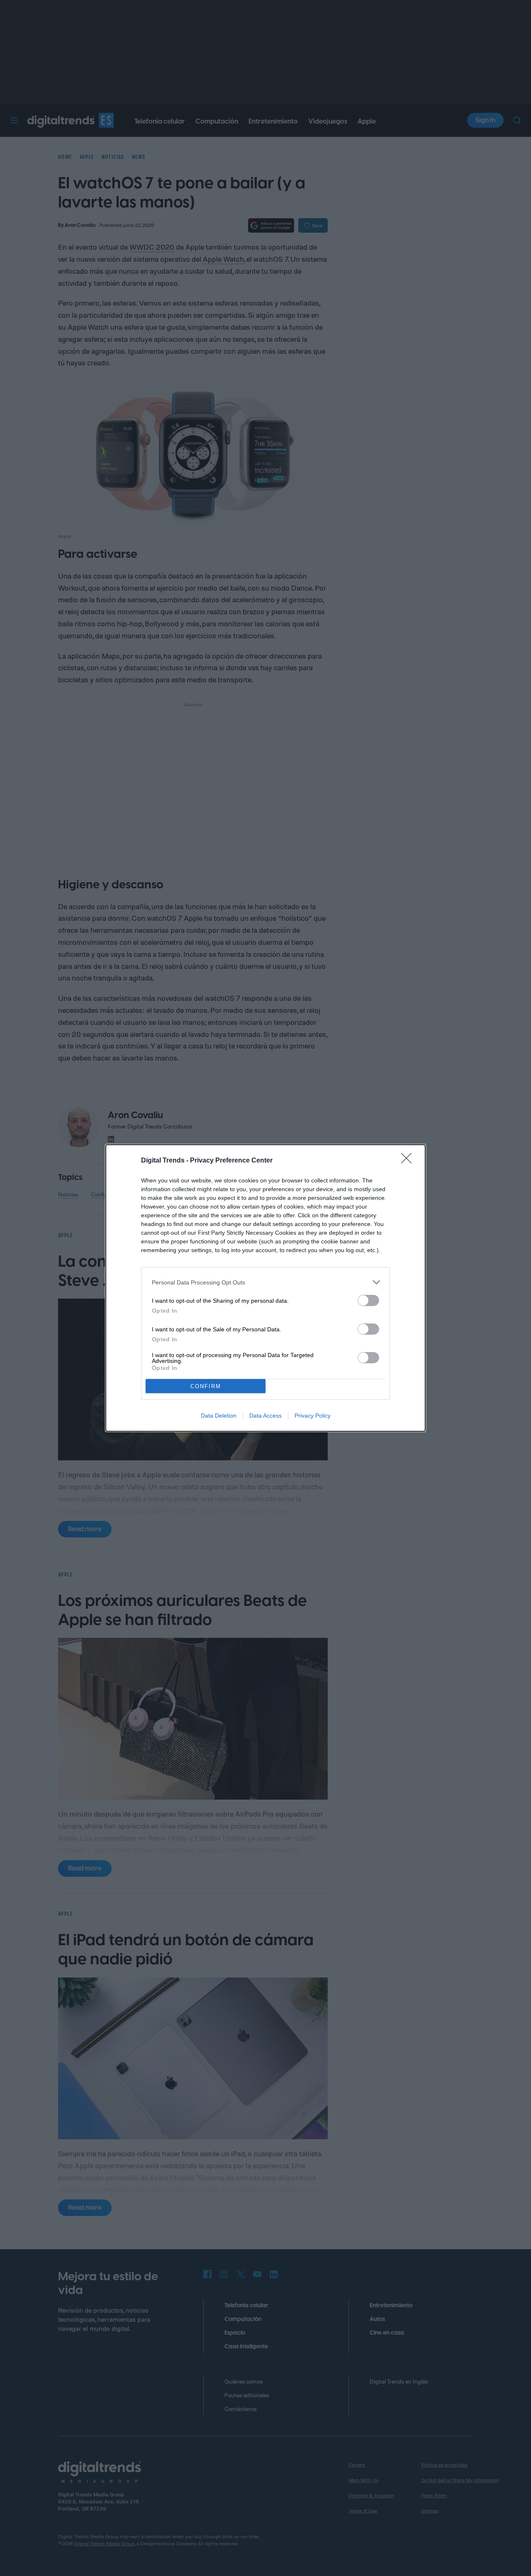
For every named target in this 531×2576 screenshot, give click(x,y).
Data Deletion (219, 1416)
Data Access (265, 1416)
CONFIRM (206, 1386)
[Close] (409, 1161)
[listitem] (265, 1282)
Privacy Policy (313, 1416)
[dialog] (265, 1288)
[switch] (368, 1300)
